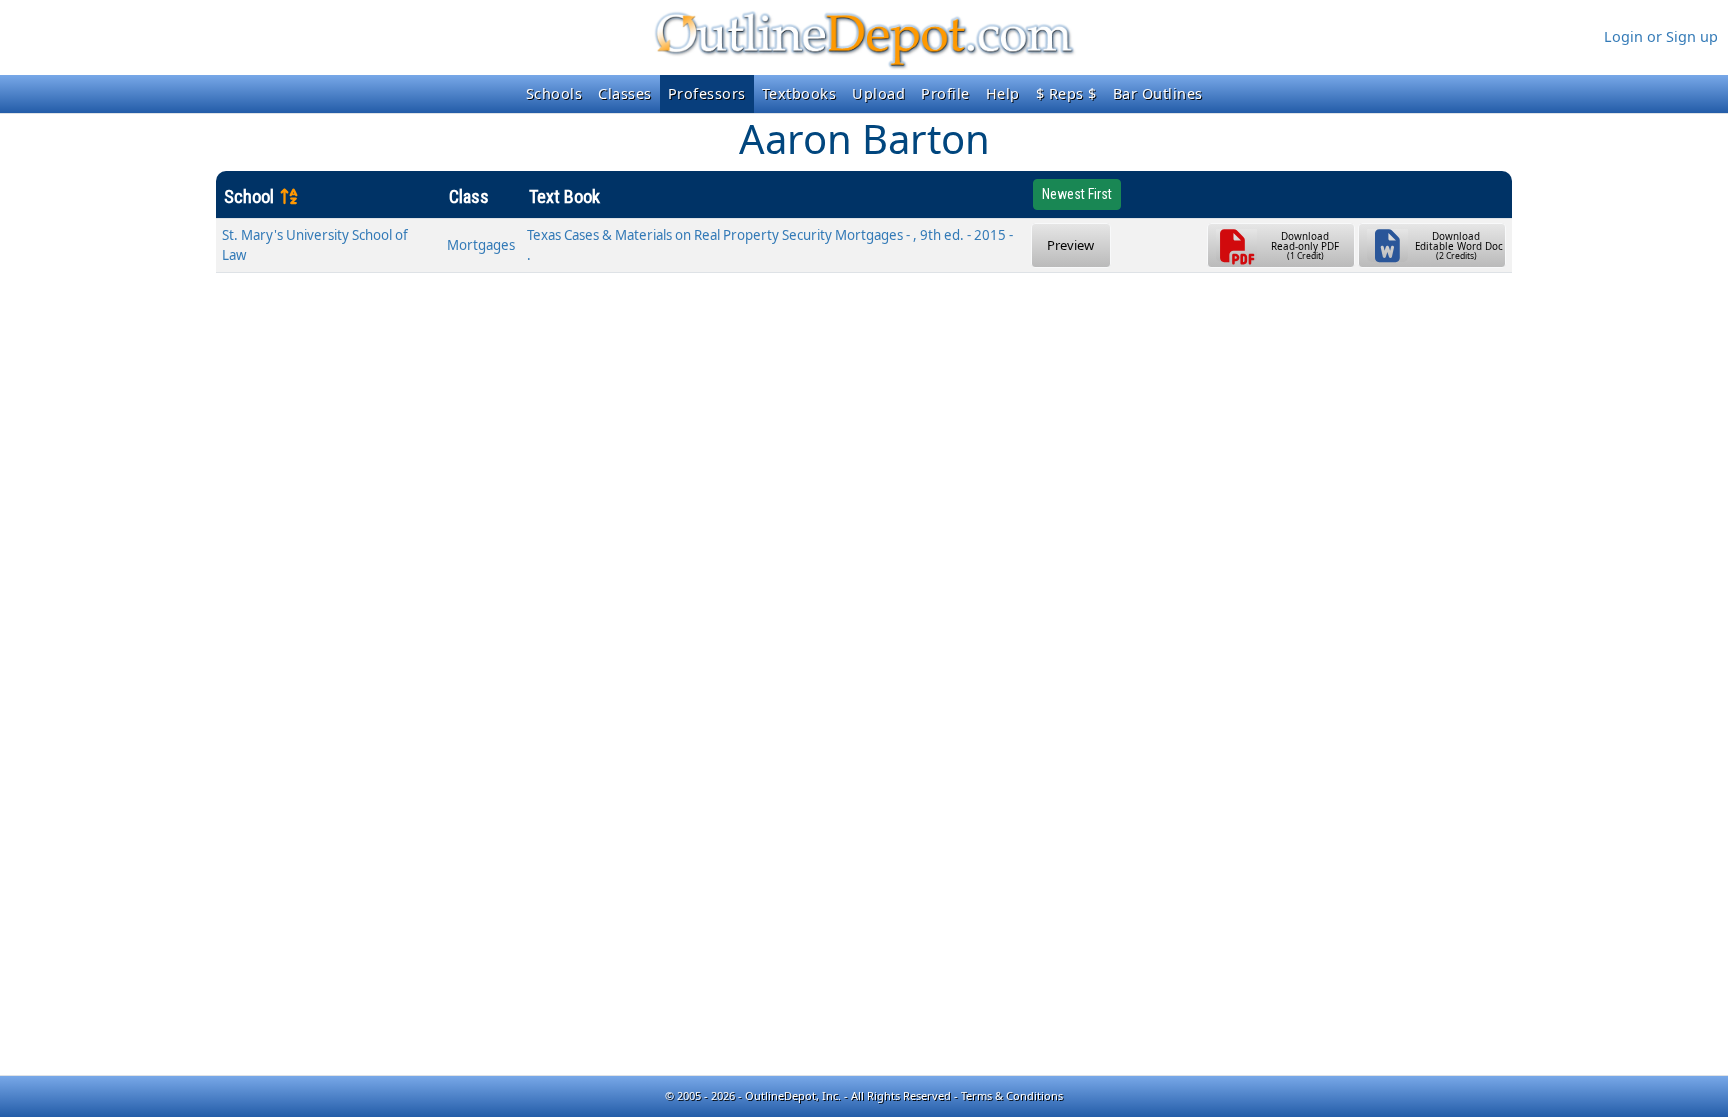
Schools (554, 93)
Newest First (1077, 194)
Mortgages (481, 245)
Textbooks (799, 93)
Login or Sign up (1661, 36)
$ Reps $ (1066, 93)
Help (1003, 93)
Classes (625, 93)
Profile (945, 93)
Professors (707, 93)
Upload (878, 93)
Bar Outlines (1158, 93)
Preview (1070, 245)
